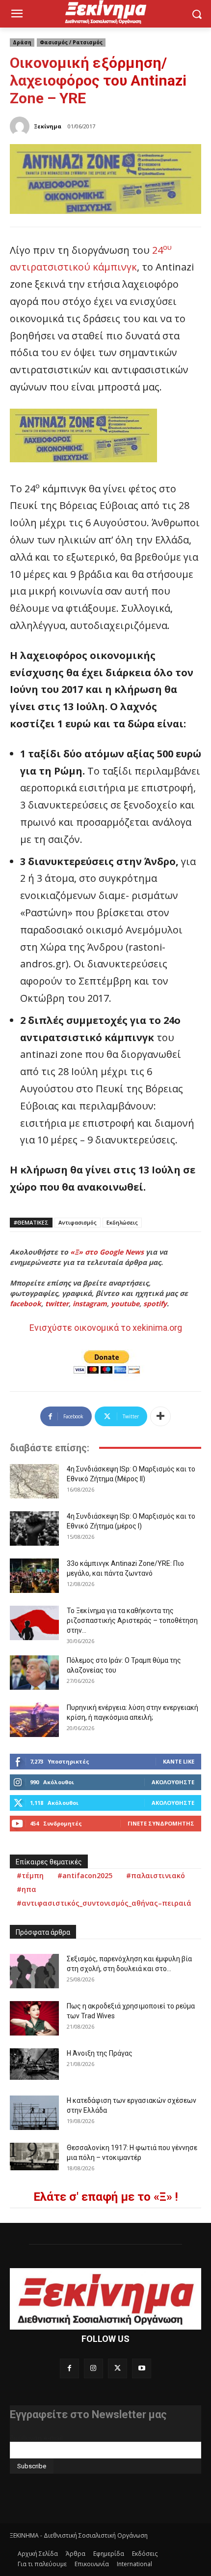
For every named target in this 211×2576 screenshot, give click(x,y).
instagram (90, 1303)
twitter (57, 1303)
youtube (125, 1303)
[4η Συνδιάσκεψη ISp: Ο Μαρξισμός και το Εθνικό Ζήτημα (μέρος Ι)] (34, 1528)
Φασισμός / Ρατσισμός (71, 42)
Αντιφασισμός (78, 1222)
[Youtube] (142, 2368)
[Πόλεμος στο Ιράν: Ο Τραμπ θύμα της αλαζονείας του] (34, 1673)
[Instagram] (93, 2368)
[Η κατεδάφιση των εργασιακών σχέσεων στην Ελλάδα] (34, 2113)
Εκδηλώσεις (122, 1222)
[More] (160, 1416)
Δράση (22, 42)
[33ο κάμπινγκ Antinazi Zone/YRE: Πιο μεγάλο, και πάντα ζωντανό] (34, 1576)
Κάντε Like (179, 1761)
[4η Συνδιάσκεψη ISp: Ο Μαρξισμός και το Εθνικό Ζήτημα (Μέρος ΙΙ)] (34, 1481)
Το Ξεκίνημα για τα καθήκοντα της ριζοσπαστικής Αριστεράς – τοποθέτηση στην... (132, 1620)
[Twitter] (118, 2368)
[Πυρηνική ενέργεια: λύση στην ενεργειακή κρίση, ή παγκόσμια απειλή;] (34, 1720)
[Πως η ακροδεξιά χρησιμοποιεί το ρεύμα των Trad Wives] (34, 2018)
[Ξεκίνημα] (21, 126)
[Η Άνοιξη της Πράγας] (34, 2064)
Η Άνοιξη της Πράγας (100, 2053)
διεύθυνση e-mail (36, 2438)
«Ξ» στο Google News (107, 1252)
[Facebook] (69, 2368)
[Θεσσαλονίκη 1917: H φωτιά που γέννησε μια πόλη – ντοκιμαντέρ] (34, 2157)
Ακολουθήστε (173, 1782)
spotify (155, 1303)
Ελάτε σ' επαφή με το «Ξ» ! (106, 2197)
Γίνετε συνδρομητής (161, 1823)
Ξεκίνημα (48, 126)
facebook (26, 1303)
